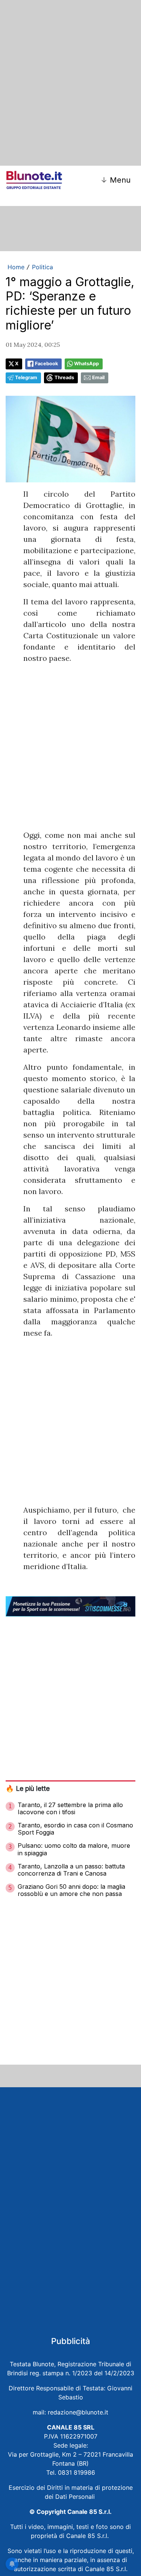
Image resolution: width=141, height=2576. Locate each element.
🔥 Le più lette (28, 1788)
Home (16, 267)
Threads (64, 377)
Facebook (46, 364)
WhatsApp (86, 364)
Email (98, 377)
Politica (42, 267)
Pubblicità (71, 2341)
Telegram (26, 377)
